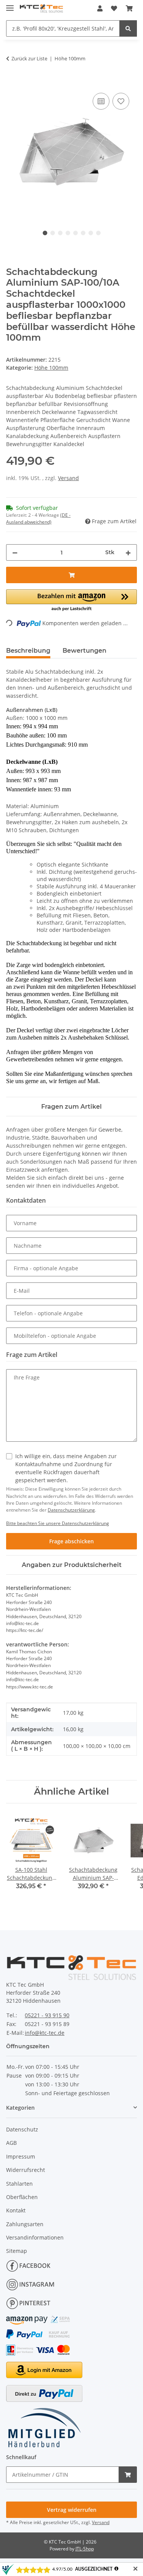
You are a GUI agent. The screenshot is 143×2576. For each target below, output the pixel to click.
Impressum (21, 2156)
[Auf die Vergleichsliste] (101, 101)
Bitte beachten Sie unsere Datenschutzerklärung (58, 1523)
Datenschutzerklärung (71, 1510)
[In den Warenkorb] (12, 82)
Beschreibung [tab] (28, 651)
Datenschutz (22, 2129)
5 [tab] (76, 233)
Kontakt (16, 2210)
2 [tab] (53, 233)
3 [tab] (60, 233)
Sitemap (17, 2251)
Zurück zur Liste (29, 58)
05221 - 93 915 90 (47, 2015)
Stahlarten (19, 2184)
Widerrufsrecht (26, 2170)
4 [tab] (68, 233)
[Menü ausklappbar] (10, 5)
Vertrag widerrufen (72, 2510)
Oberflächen (22, 2197)
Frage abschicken (71, 1541)
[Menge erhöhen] (128, 552)
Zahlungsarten (25, 2224)
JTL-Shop (85, 2549)
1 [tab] (45, 233)
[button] (100, 8)
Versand (68, 478)
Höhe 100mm (51, 368)
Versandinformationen (35, 2237)
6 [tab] (83, 233)
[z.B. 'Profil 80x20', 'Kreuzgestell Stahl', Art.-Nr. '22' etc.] (128, 28)
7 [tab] (91, 233)
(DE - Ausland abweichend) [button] (38, 518)
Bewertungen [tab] (84, 651)
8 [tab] (98, 233)
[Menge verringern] (15, 552)
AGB (11, 2143)
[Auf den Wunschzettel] (121, 101)
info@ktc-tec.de (45, 2033)
